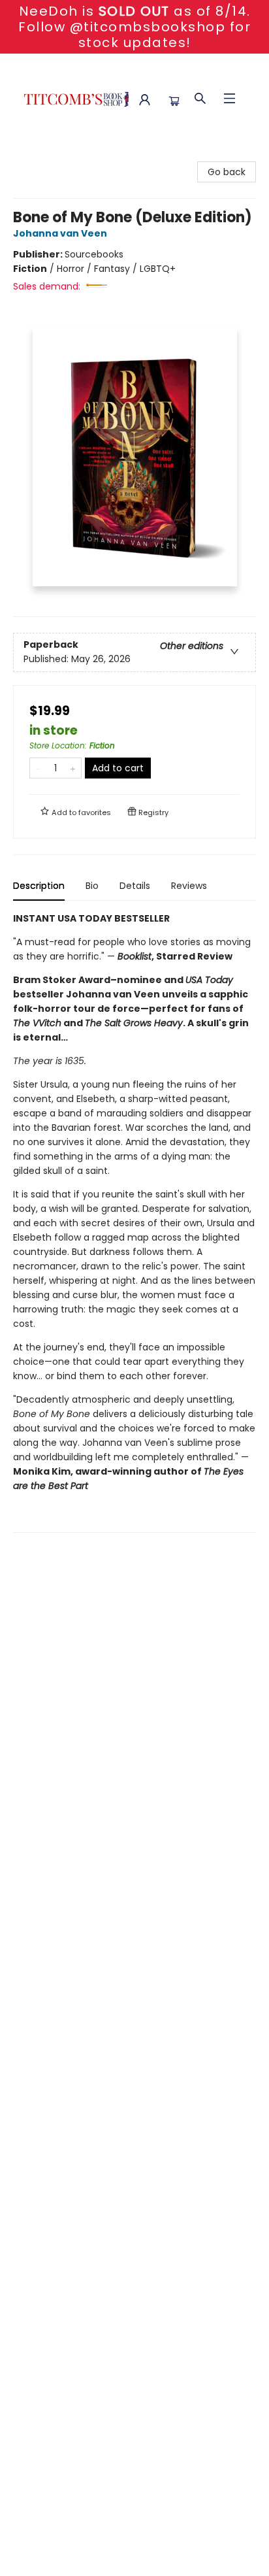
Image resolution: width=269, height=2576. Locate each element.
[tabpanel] (134, 1222)
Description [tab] (39, 886)
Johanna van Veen (60, 233)
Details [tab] (135, 886)
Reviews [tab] (189, 886)
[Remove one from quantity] (38, 768)
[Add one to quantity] (73, 768)
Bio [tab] (92, 886)
